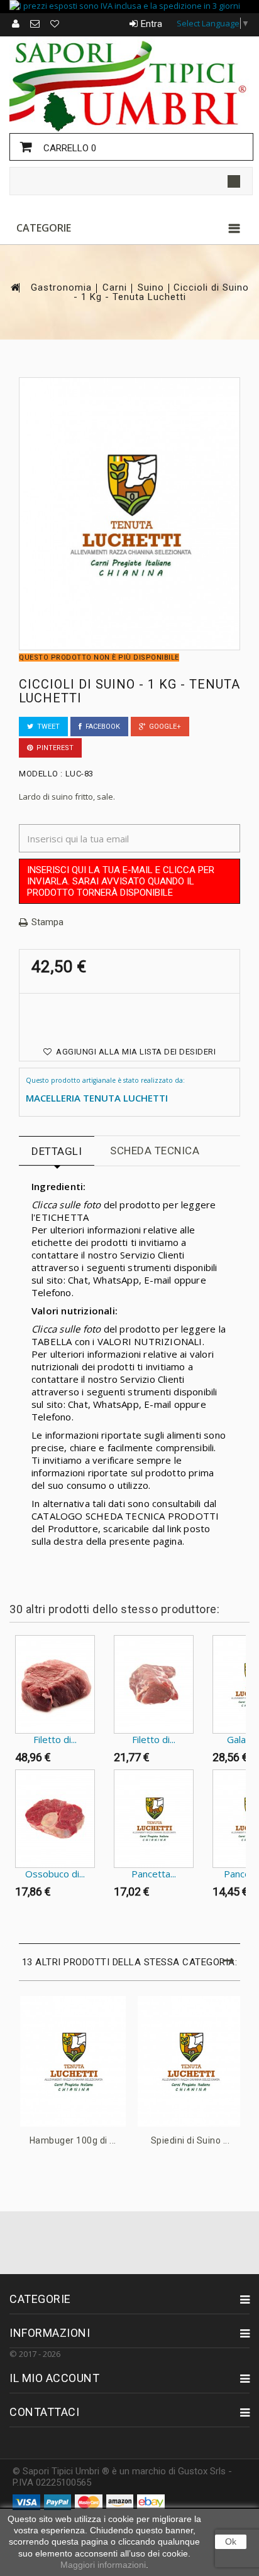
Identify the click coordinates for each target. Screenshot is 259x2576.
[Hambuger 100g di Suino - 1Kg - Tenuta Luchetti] (73, 2061)
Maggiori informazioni (103, 2565)
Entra (152, 24)
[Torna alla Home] (14, 287)
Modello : (41, 774)
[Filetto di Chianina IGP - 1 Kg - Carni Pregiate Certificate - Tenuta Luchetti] (55, 1684)
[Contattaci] (36, 24)
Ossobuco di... (55, 1874)
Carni (115, 288)
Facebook (101, 727)
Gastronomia (61, 288)
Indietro (12, 1660)
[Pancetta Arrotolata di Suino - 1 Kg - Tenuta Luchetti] (154, 1819)
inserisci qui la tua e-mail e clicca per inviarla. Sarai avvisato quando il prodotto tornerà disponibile (121, 881)
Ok (231, 2541)
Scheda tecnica (155, 1151)
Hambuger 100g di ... (73, 2140)
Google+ (163, 727)
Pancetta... (154, 1874)
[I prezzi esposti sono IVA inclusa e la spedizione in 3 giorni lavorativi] (129, 7)
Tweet (47, 727)
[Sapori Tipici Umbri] (129, 84)
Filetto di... (55, 1739)
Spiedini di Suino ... (190, 2140)
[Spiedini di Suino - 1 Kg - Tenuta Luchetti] (190, 2061)
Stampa (47, 922)
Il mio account (54, 2378)
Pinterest (53, 748)
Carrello (69, 148)
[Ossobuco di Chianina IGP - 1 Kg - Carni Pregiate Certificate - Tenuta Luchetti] (55, 1819)
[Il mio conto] (16, 24)
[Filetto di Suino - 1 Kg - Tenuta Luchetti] (154, 1684)
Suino (151, 288)
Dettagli (57, 1151)
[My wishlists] (55, 24)
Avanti (12, 1928)
